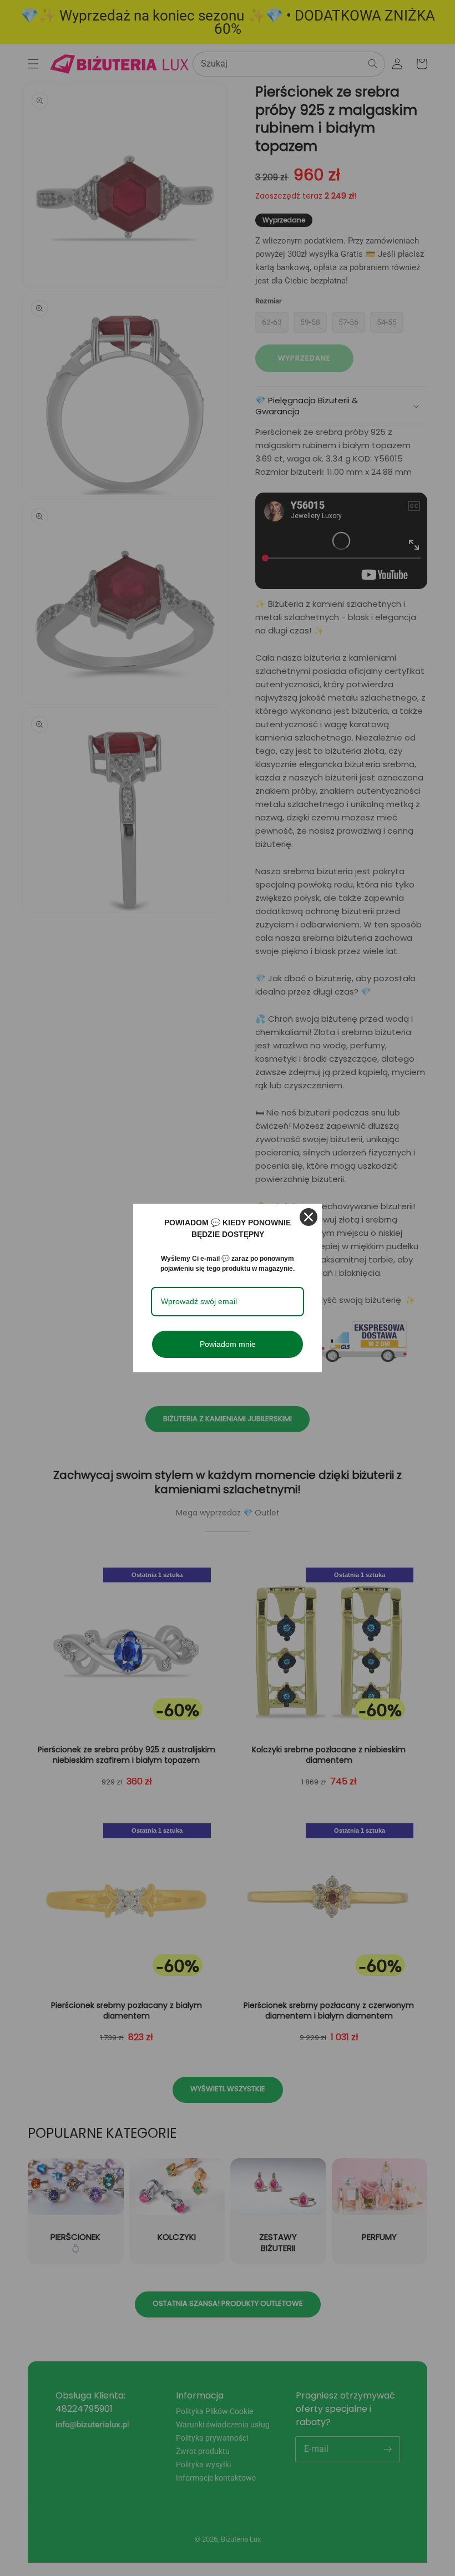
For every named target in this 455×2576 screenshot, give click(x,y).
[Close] (309, 1217)
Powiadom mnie (228, 1344)
